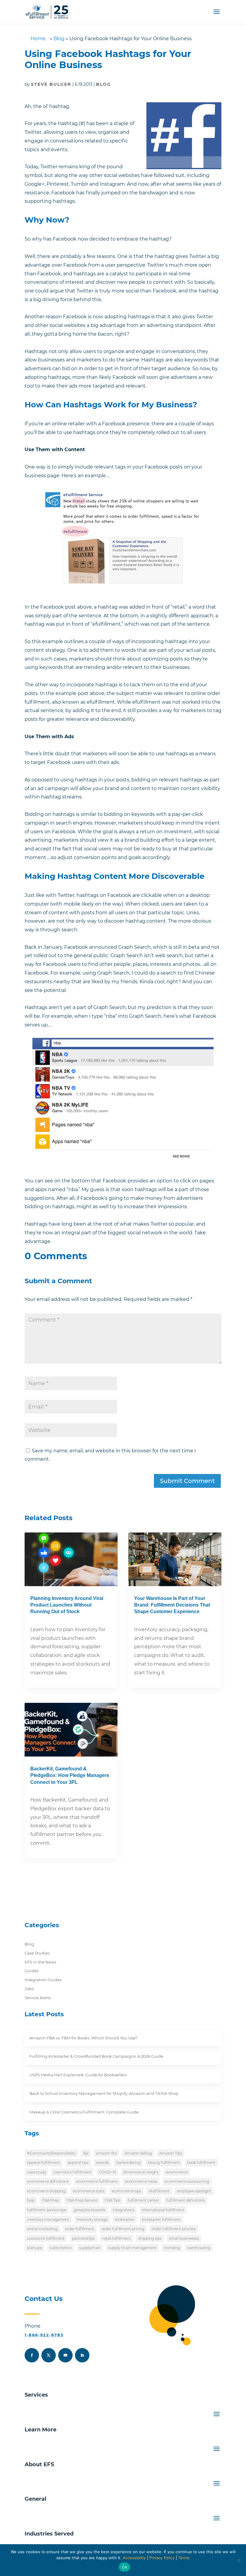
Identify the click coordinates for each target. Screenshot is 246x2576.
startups (34, 2248)
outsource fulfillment (46, 2238)
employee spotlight (194, 2191)
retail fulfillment (117, 2238)
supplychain (90, 2248)
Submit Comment (187, 1481)
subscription (61, 2248)
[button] (217, 16)
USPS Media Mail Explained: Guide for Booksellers (78, 2075)
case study (36, 2172)
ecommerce (177, 2172)
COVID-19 (107, 2172)
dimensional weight (141, 2172)
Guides (31, 1971)
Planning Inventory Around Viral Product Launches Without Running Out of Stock (67, 1605)
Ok (124, 2567)
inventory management (48, 2220)
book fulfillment (201, 2163)
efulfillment (159, 2191)
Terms (184, 2558)
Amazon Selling (138, 2153)
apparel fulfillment (43, 2163)
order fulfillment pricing (123, 2229)
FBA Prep (51, 2200)
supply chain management (132, 2248)
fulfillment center (143, 2200)
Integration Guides (43, 1980)
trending (172, 2248)
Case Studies (37, 1953)
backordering (128, 2163)
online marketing (42, 2229)
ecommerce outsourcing (187, 2181)
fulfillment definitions (186, 2200)
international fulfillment (163, 2210)
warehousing (199, 2248)
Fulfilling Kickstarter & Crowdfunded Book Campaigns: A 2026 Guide (96, 2056)
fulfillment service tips (47, 2210)
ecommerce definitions (48, 2181)
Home (38, 39)
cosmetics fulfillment (72, 2172)
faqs (31, 2200)
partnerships (83, 2238)
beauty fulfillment (164, 2163)
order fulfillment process (174, 2229)
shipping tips (150, 2238)
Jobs (29, 1989)
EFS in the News (40, 1962)
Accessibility (134, 2558)
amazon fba (106, 2153)
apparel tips (78, 2163)
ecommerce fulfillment (97, 2181)
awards (102, 2163)
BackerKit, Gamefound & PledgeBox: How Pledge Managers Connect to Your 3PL (70, 1775)
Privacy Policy (162, 2558)
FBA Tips (112, 2200)
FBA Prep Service (82, 2200)
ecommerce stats (89, 2191)
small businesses (184, 2238)
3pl (86, 2153)
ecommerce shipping (46, 2191)
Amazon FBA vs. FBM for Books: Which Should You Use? (83, 2038)
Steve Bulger (51, 84)
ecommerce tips (127, 2191)
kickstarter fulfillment (161, 2220)
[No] (238, 2560)
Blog (59, 39)
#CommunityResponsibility (51, 2153)
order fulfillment (80, 2229)
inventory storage (92, 2220)
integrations (124, 2210)
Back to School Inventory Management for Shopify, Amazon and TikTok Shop (104, 2093)
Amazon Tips (171, 2153)
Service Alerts (38, 1998)
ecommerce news (141, 2181)
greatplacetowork (90, 2210)
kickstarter (125, 2220)
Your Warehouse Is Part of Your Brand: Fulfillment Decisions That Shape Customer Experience (172, 1605)
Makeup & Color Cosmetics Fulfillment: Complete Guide (84, 2112)
